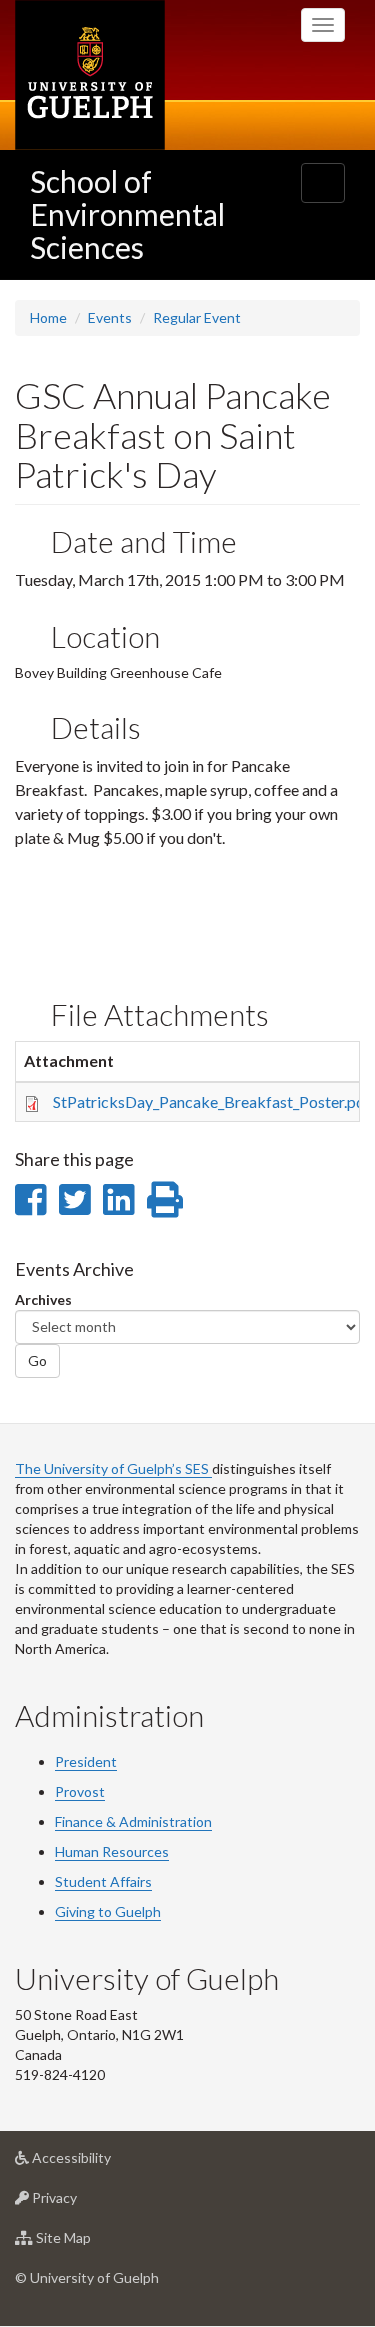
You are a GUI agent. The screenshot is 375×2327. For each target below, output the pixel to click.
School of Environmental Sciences (127, 214)
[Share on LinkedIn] (118, 1199)
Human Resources (112, 1851)
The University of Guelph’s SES (113, 1468)
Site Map (93, 2243)
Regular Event (197, 317)
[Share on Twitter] (74, 1199)
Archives (43, 1299)
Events (110, 317)
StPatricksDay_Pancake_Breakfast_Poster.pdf (212, 1101)
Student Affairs (103, 1881)
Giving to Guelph (108, 1911)
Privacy (84, 2203)
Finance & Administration (133, 1821)
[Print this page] (165, 1199)
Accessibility (101, 2163)
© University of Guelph (87, 2277)
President (86, 1761)
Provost (80, 1791)
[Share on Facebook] (30, 1199)
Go (37, 1360)
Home (48, 317)
